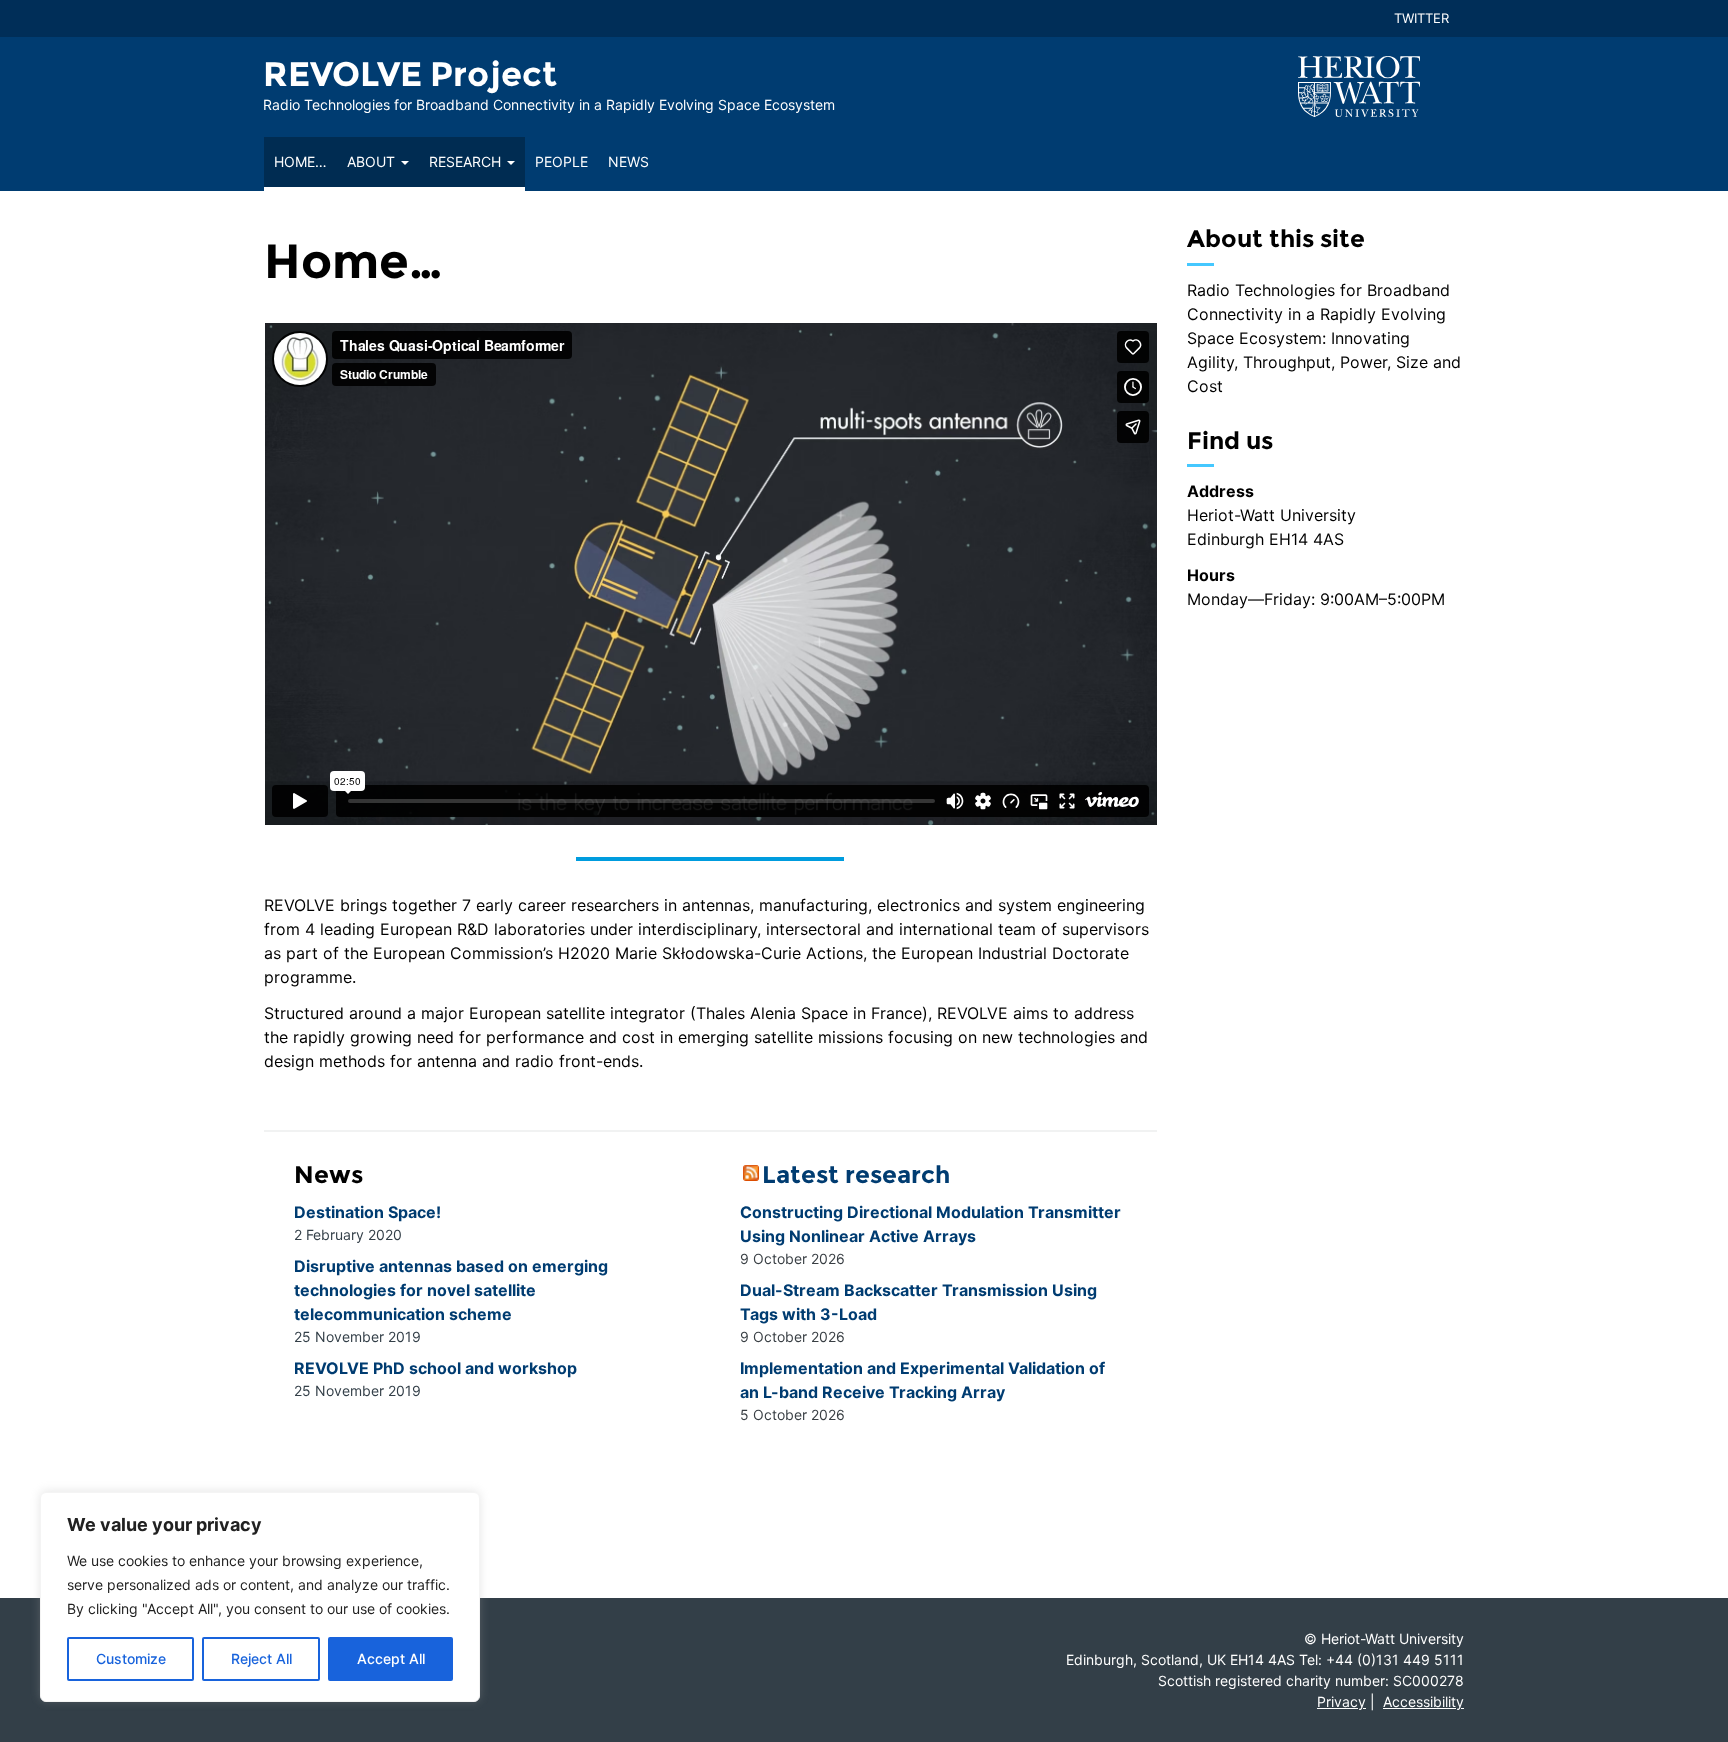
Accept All (391, 1658)
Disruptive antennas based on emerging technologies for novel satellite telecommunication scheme (451, 1290)
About (373, 161)
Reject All (261, 1658)
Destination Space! (369, 1212)
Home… (300, 161)
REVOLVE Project (410, 74)
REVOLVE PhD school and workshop (435, 1368)
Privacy (1341, 1701)
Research (467, 161)
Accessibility (1423, 1701)
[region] (260, 1597)
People (561, 161)
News (628, 161)
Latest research (856, 1174)
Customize (131, 1658)
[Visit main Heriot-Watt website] (1359, 85)
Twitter (1421, 18)
